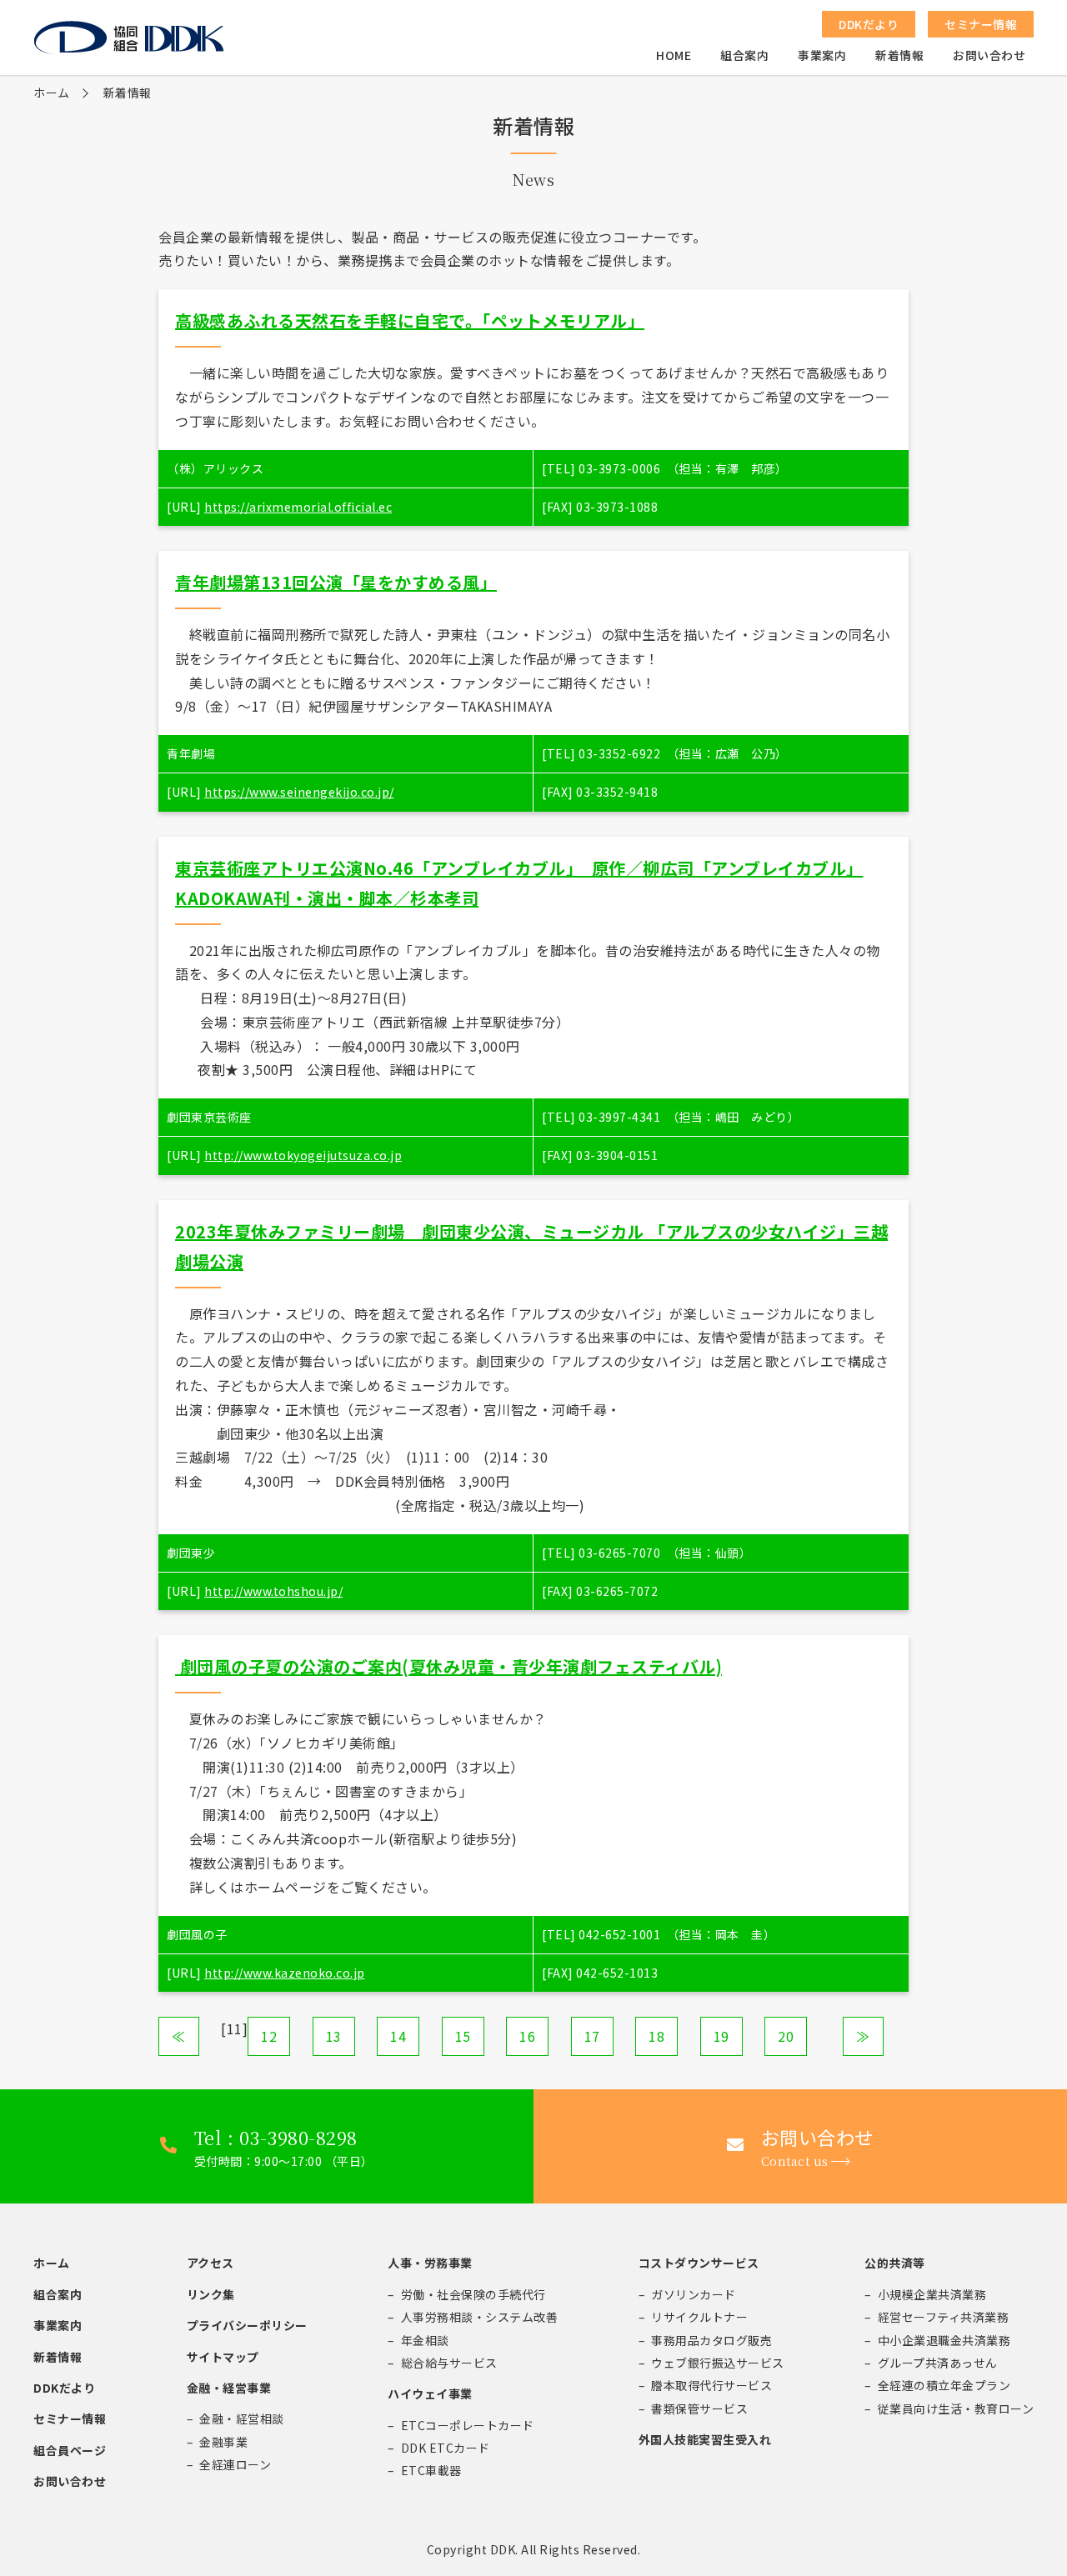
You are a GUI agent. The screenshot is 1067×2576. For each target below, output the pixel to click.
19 (721, 2036)
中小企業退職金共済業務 (944, 2340)
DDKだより (64, 2388)
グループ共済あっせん (938, 2363)
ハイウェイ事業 (430, 2393)
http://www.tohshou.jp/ (273, 1591)
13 (334, 2036)
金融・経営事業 (229, 2388)
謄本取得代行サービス (711, 2385)
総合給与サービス (449, 2363)
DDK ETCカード (446, 2448)
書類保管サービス (699, 2408)
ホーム (52, 93)
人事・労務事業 (430, 2263)
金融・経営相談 (242, 2418)
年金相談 (425, 2340)
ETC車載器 (431, 2470)
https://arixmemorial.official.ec (298, 507)
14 (398, 2036)
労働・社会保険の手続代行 (473, 2294)
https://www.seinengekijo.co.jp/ (299, 792)
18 (656, 2036)
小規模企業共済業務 (932, 2294)
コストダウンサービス (699, 2263)
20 (786, 2036)
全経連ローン (235, 2464)
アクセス (210, 2263)
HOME (674, 55)
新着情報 (899, 55)
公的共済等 (895, 2263)
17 (592, 2036)
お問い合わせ (989, 55)
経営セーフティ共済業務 (944, 2317)
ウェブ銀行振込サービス (718, 2363)
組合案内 (744, 55)
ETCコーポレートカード (468, 2425)
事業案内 (822, 55)
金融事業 (223, 2442)
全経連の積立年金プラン (944, 2385)
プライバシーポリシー (247, 2325)
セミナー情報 (70, 2418)
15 (463, 2036)
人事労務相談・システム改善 (480, 2317)
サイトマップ (223, 2357)
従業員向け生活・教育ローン (956, 2408)
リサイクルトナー (699, 2317)
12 (269, 2036)
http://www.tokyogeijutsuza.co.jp (303, 1155)
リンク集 (211, 2294)
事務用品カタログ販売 (711, 2340)
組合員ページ (70, 2450)
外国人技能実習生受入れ (705, 2439)
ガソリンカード (694, 2294)
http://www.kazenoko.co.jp (285, 1973)
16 (527, 2036)
